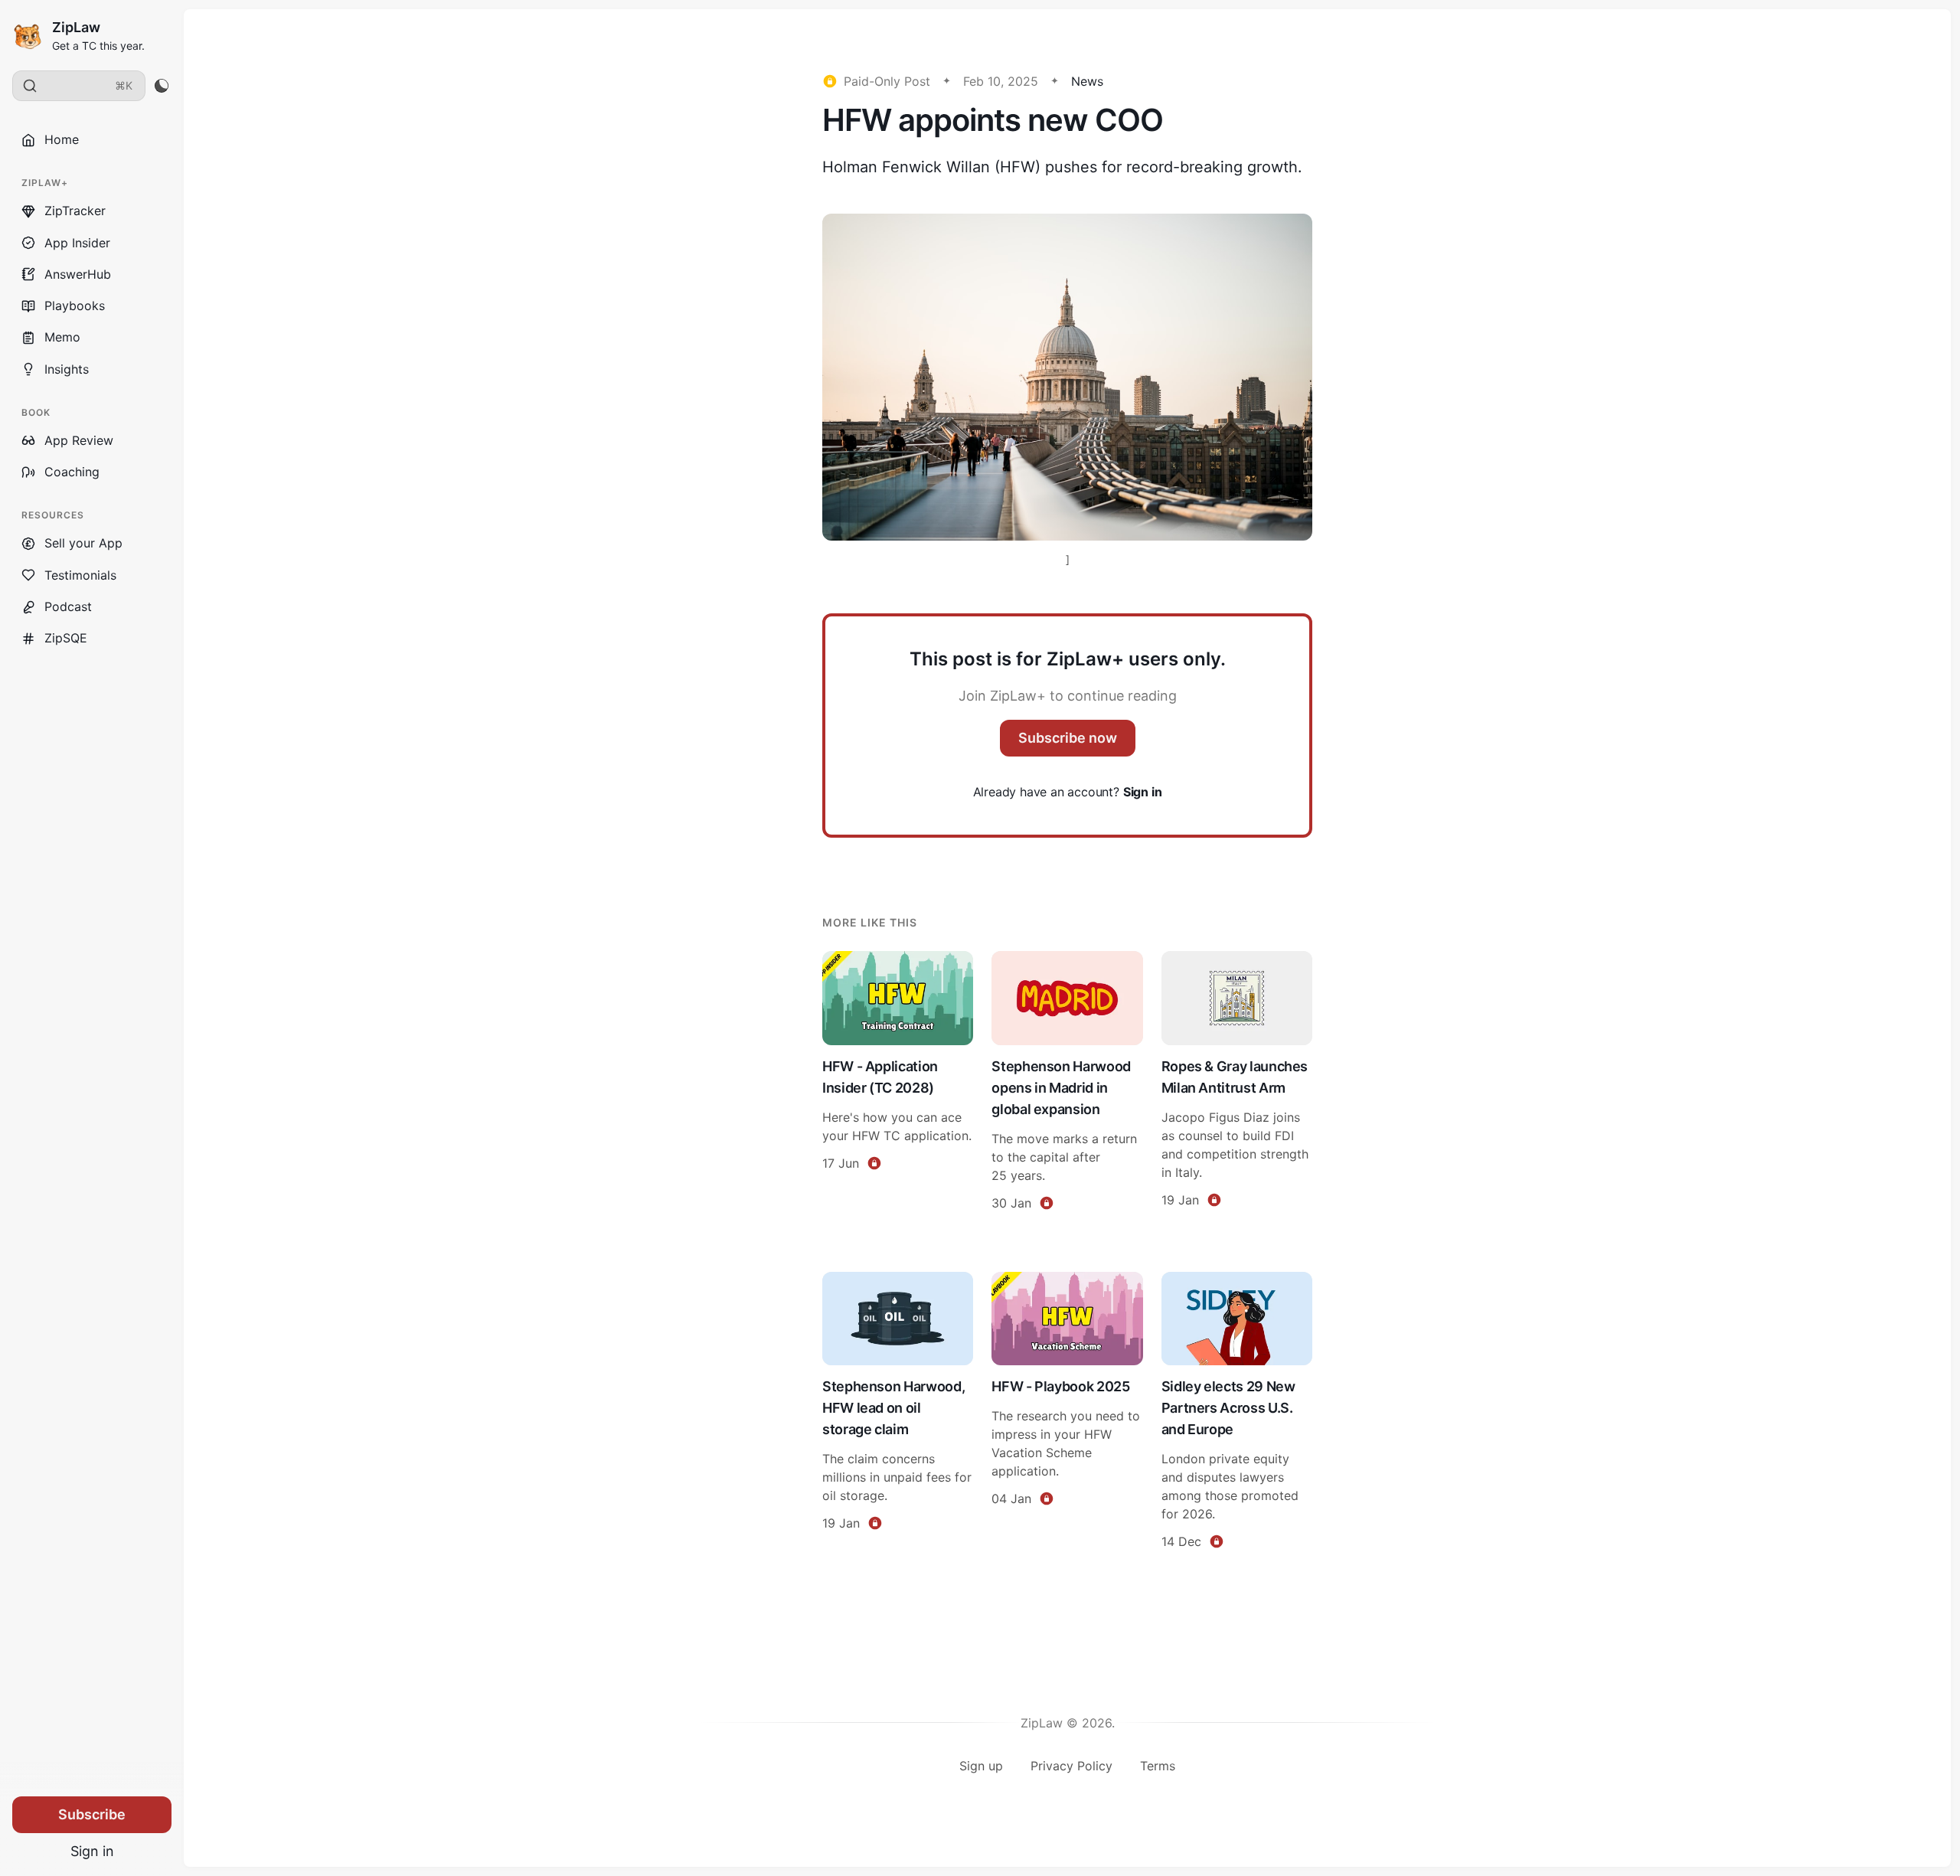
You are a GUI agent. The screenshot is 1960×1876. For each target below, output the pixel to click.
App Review (79, 440)
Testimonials (80, 575)
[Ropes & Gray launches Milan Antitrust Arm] (1237, 1083)
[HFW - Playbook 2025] (1067, 1413)
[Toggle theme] (161, 86)
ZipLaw (76, 27)
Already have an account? (1068, 792)
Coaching (72, 472)
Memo (62, 337)
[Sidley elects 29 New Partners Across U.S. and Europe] (1237, 1413)
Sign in (92, 1851)
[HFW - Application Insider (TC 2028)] (898, 1083)
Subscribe (92, 1814)
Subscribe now (1068, 738)
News (1087, 81)
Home (62, 139)
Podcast (68, 606)
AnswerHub (78, 274)
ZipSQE (66, 638)
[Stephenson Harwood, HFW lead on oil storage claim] (898, 1413)
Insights (67, 369)
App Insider (77, 243)
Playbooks (75, 306)
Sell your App (83, 543)
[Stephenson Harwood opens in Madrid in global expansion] (1067, 1083)
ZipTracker (75, 211)
